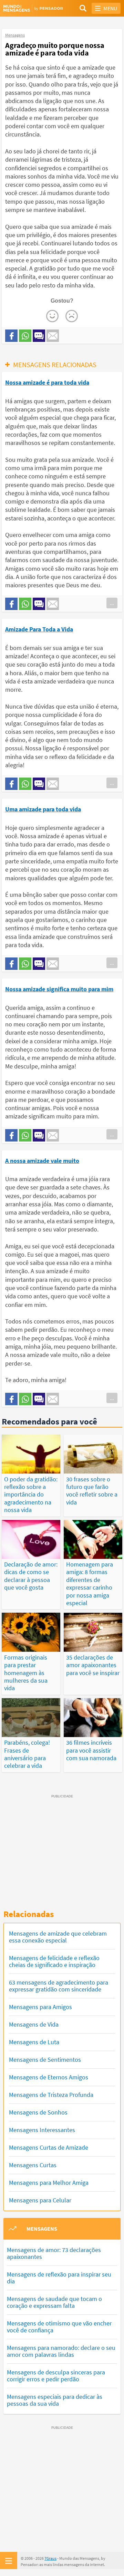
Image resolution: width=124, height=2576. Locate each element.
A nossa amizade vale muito (42, 1161)
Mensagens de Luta (34, 2042)
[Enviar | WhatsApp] (25, 336)
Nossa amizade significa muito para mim (59, 989)
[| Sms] (39, 336)
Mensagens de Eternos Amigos (49, 2077)
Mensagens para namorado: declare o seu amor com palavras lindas (61, 2351)
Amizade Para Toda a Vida (39, 629)
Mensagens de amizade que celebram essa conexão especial (58, 1937)
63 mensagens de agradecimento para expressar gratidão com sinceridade (59, 1986)
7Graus (50, 2558)
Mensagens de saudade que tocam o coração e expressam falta (54, 2302)
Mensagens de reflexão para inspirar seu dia (59, 2278)
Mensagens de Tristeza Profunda (51, 2095)
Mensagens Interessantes (42, 2130)
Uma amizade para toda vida (43, 809)
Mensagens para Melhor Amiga (49, 2183)
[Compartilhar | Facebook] (11, 336)
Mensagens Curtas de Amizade (49, 2147)
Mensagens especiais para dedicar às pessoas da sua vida (55, 2400)
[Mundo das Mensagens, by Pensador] (33, 8)
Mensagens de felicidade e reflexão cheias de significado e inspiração (54, 1961)
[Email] (53, 336)
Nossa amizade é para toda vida (47, 382)
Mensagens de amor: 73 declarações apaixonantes (54, 2253)
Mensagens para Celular (40, 2200)
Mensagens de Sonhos (38, 2112)
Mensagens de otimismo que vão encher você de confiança (59, 2327)
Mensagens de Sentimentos (45, 2060)
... (112, 603)
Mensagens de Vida (34, 2024)
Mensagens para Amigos (40, 2007)
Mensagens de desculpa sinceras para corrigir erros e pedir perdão (56, 2376)
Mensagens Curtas (33, 2165)
